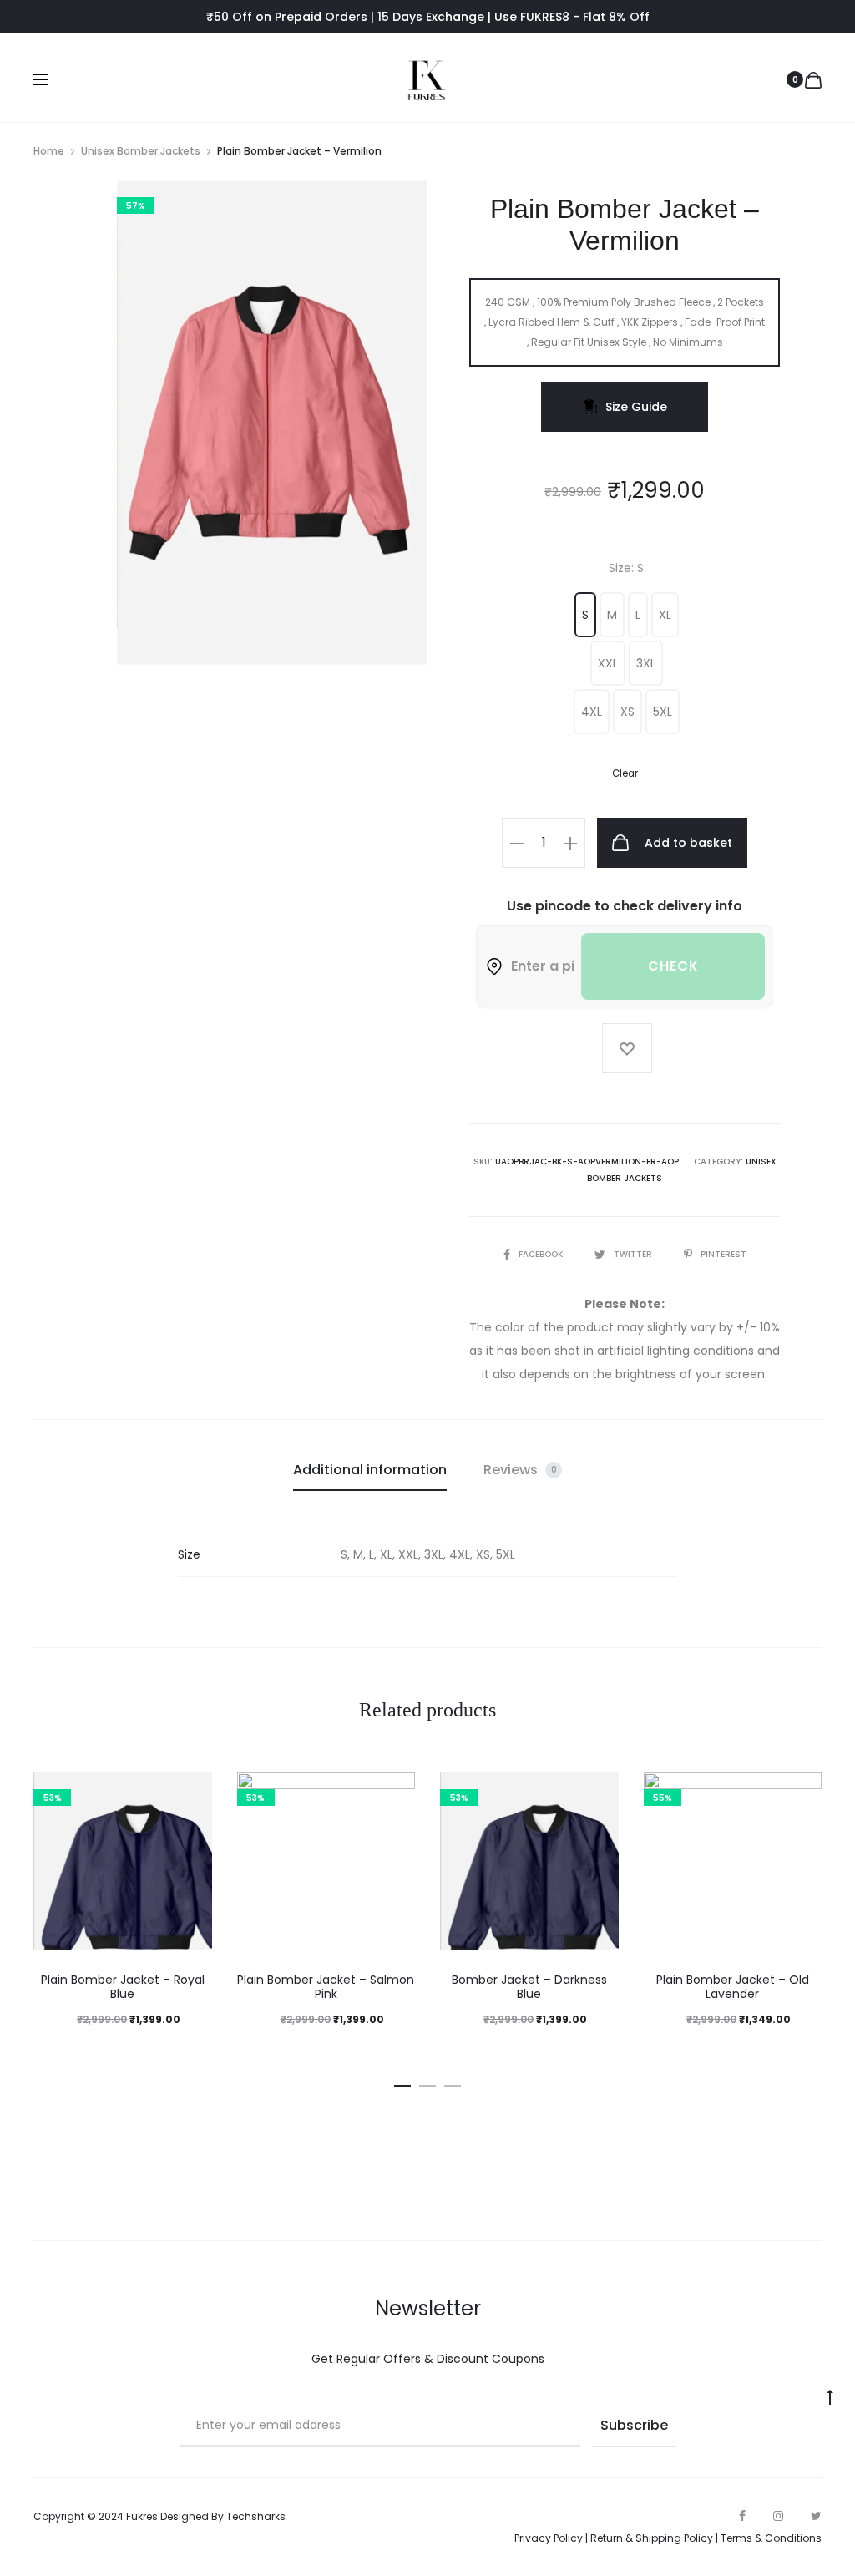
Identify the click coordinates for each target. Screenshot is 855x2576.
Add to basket (687, 843)
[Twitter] (816, 2516)
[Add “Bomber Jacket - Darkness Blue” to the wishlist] (598, 1793)
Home (49, 151)
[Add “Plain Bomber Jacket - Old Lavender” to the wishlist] (801, 1793)
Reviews (520, 1470)
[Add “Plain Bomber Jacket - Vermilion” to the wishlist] (627, 1048)
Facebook (542, 1254)
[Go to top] (830, 2396)
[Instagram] (778, 2516)
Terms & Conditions (771, 2538)
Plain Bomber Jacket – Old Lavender (733, 1987)
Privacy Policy (549, 2538)
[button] (585, 615)
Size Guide (636, 407)
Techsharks (256, 2516)
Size (626, 568)
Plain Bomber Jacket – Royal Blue (123, 1987)
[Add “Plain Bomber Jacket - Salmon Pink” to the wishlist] (394, 1793)
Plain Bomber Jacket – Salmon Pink (326, 1987)
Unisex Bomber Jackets (141, 151)
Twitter (634, 1254)
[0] (813, 79)
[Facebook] (742, 2516)
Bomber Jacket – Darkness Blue (529, 1987)
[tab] (370, 1470)
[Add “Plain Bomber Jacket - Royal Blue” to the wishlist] (191, 1793)
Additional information (370, 1470)
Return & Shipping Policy (652, 2538)
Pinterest (723, 1254)
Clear (625, 773)
